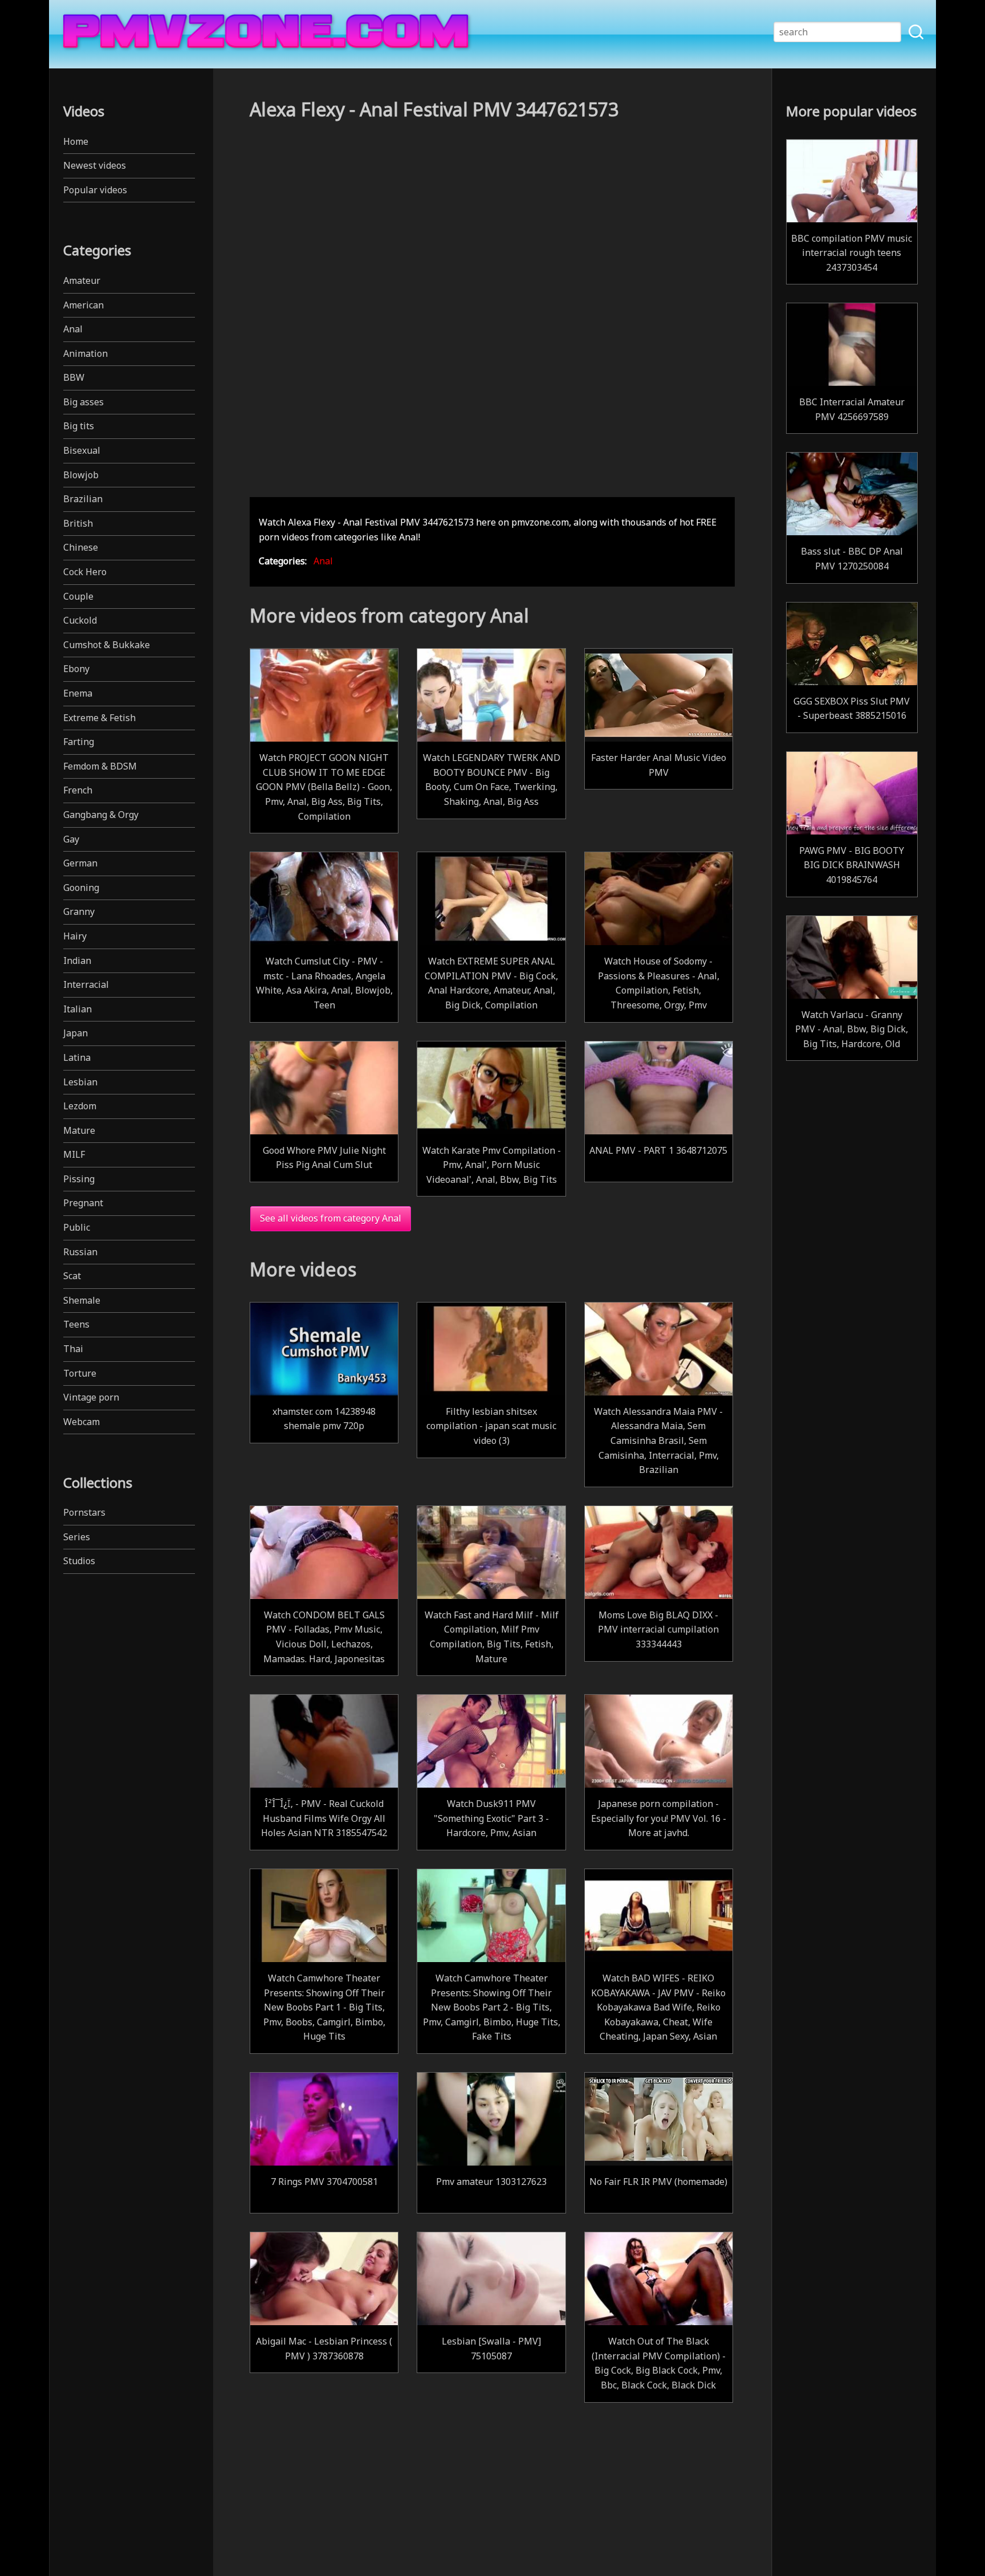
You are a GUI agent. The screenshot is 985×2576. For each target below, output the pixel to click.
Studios (79, 1561)
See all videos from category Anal (331, 1218)
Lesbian (80, 1082)
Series (77, 1537)
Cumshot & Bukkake (107, 645)
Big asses (84, 402)
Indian (77, 961)
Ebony (76, 669)
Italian (78, 1009)
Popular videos (95, 190)
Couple (78, 596)
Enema (78, 693)
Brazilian (83, 499)
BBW (74, 377)
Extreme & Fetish (99, 718)
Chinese (81, 547)
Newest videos (95, 165)
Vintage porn (91, 1397)
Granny (79, 911)
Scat (72, 1276)
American (84, 305)
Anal (73, 329)
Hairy (75, 936)
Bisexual (82, 450)
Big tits (79, 426)
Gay (71, 839)
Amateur (82, 280)
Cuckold (80, 620)
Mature (79, 1130)
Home (76, 141)
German (80, 863)
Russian (80, 1252)
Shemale (82, 1300)
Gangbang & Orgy (101, 815)
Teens (76, 1324)
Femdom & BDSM (100, 766)
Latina (77, 1057)
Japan (76, 1033)
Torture (80, 1373)
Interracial (86, 984)
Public (77, 1227)
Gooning (81, 888)
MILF (74, 1154)
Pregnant (83, 1203)
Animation (86, 353)
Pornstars (84, 1512)
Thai (73, 1349)
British (78, 523)
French (78, 790)
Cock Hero (85, 572)
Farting (79, 742)
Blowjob (81, 475)
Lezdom (80, 1106)
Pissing (79, 1179)
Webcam (82, 1422)
